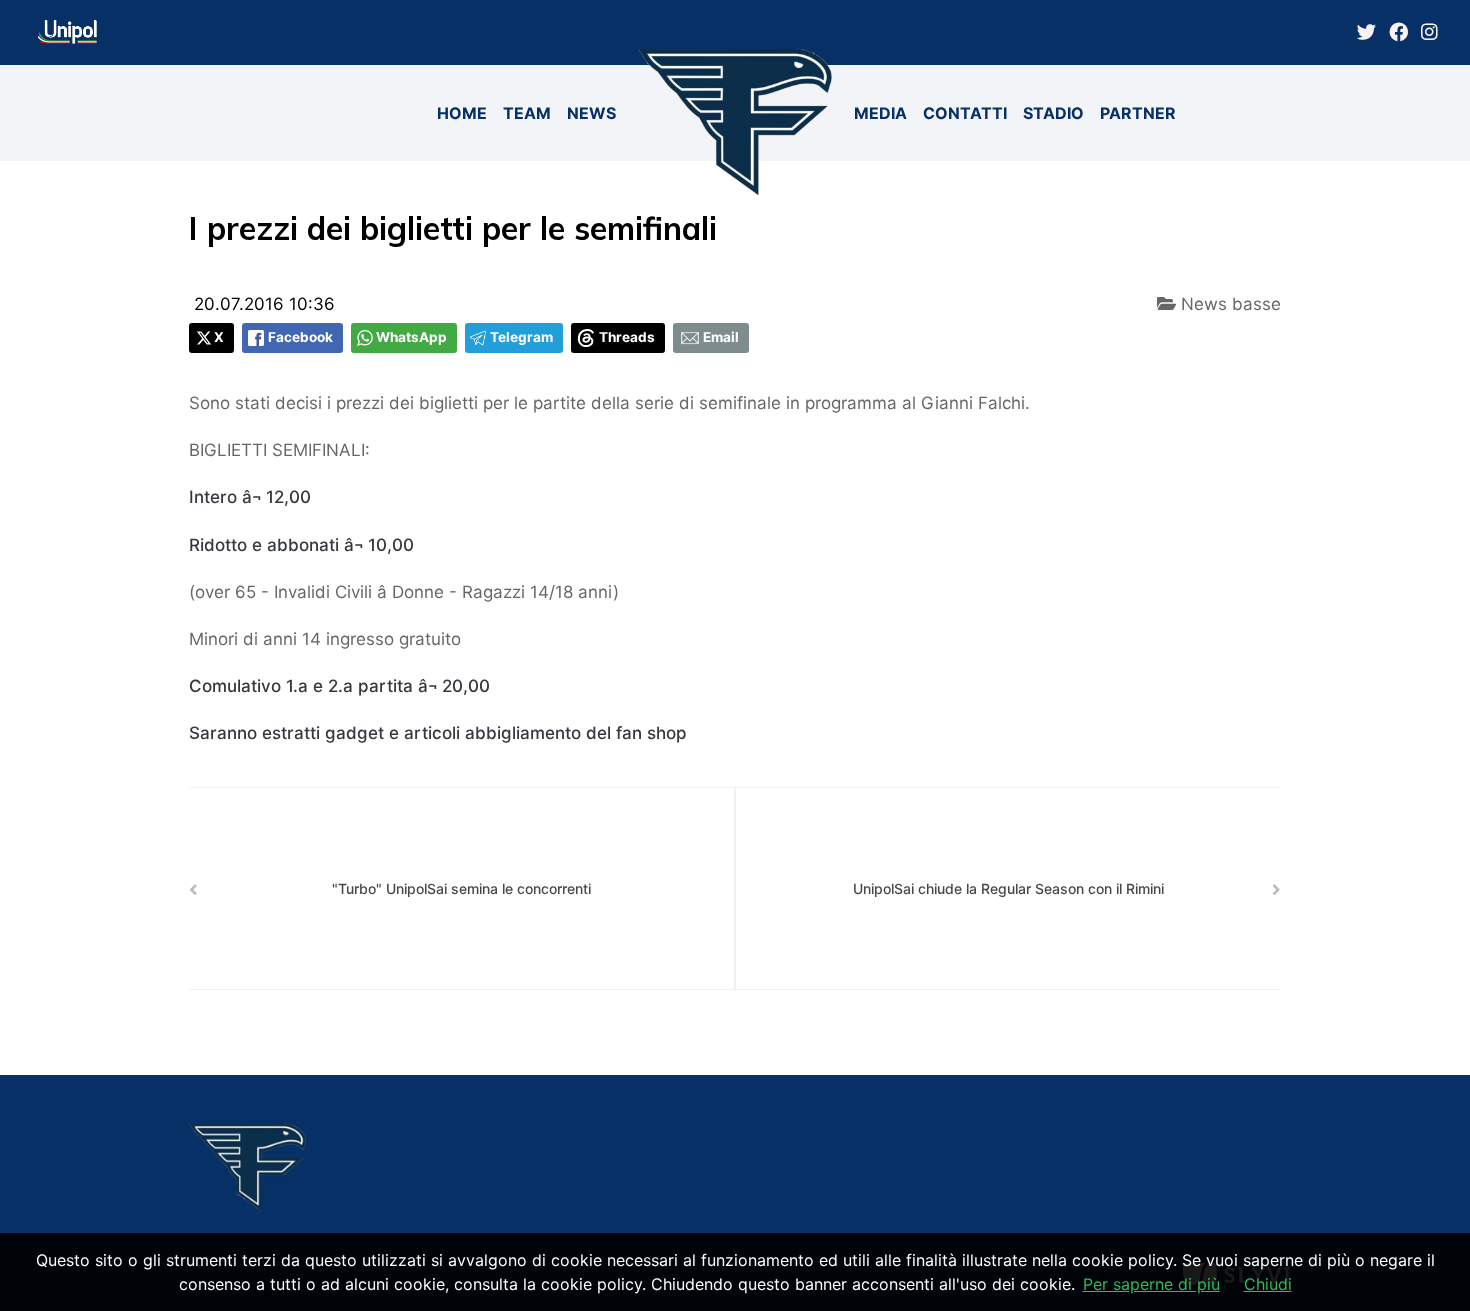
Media (880, 113)
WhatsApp (411, 337)
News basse (1228, 304)
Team (527, 113)
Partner (1138, 113)
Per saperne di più (1151, 1284)
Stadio (1053, 113)
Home (462, 113)
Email (721, 337)
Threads (627, 337)
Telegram (521, 337)
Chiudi (1268, 1284)
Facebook (300, 337)
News (591, 113)
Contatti (965, 113)
